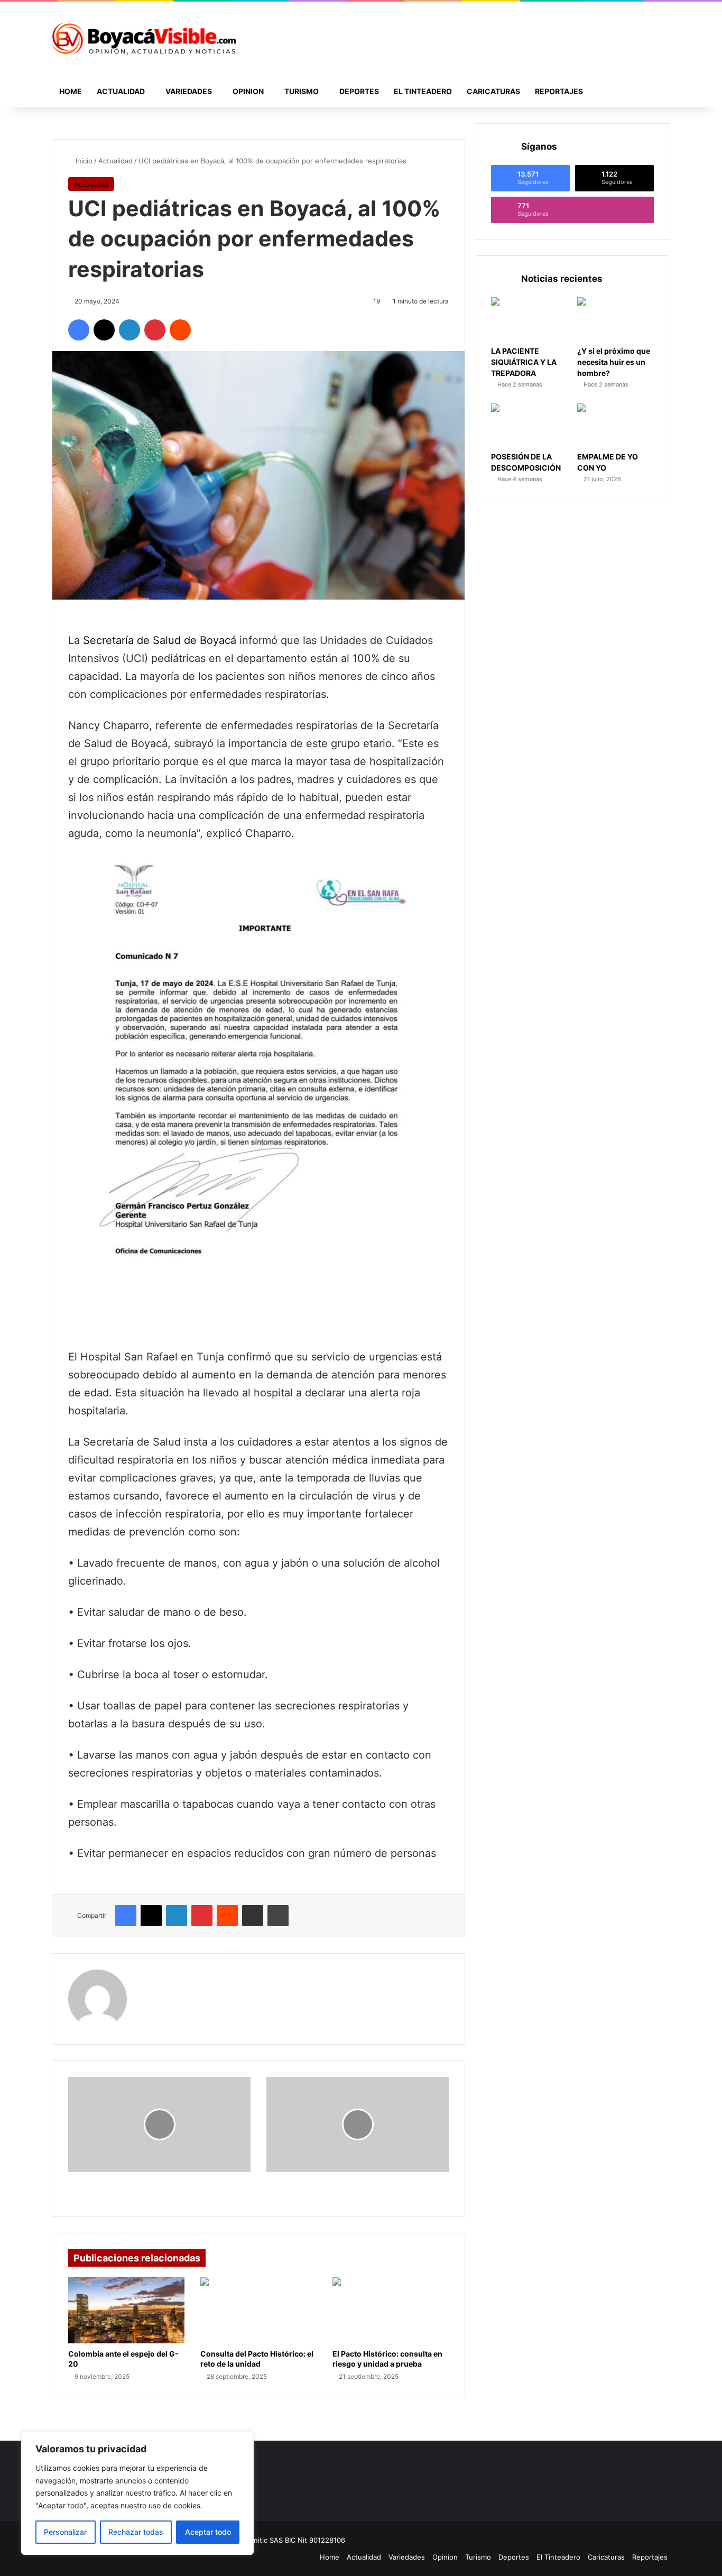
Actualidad (121, 91)
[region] (137, 2493)
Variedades (189, 91)
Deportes (359, 91)
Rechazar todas (136, 2532)
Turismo (302, 91)
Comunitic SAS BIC (266, 2540)
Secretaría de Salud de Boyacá (160, 640)
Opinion (248, 91)
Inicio (83, 161)
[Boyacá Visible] (144, 39)
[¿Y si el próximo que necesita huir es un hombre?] (615, 319)
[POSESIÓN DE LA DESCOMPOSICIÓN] (529, 425)
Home (71, 91)
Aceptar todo (208, 2532)
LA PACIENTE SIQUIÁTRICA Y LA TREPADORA (524, 362)
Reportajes (559, 91)
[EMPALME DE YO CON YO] (615, 425)
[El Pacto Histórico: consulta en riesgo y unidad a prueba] (391, 2310)
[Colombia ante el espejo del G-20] (126, 2310)
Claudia (155, 1976)
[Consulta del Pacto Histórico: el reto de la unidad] (258, 2310)
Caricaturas (493, 91)
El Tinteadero (423, 91)
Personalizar (65, 2532)
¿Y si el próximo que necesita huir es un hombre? (614, 362)
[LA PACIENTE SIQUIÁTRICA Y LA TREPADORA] (529, 319)
